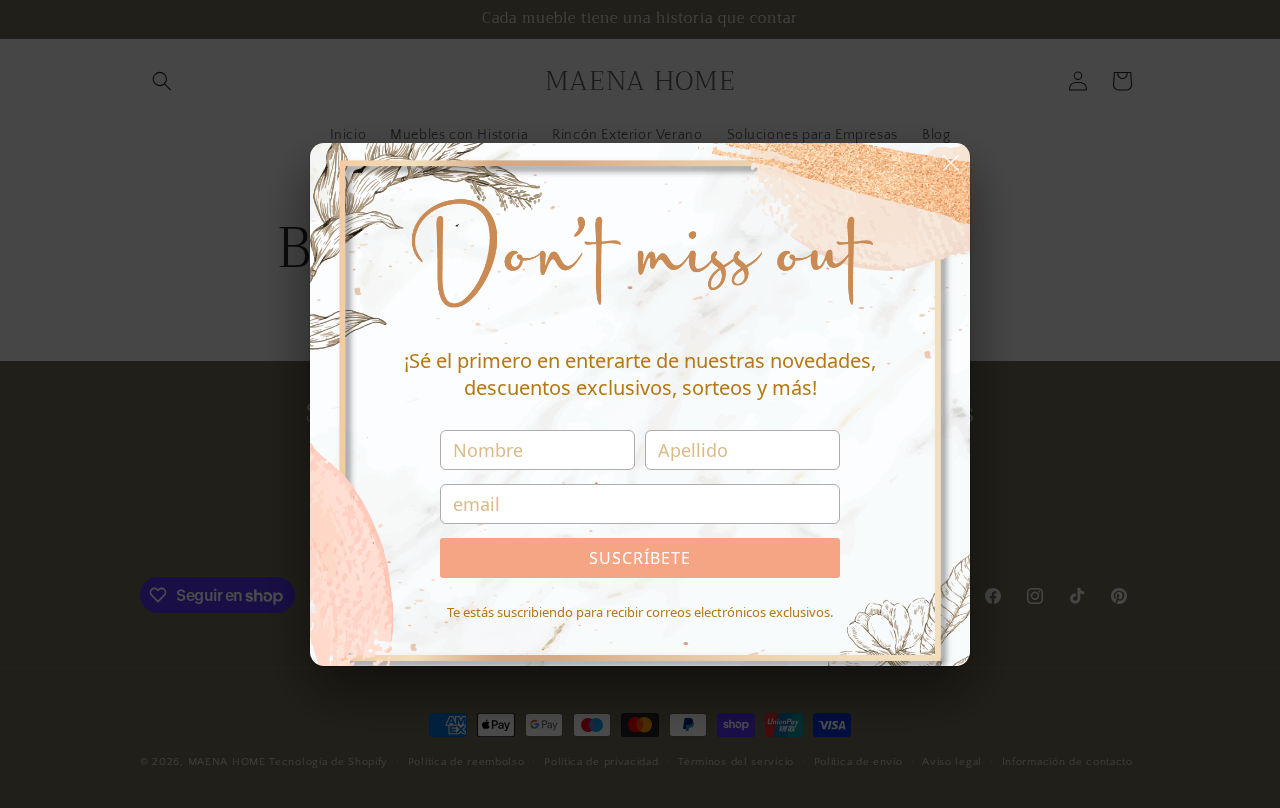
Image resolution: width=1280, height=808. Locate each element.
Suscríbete (640, 558)
